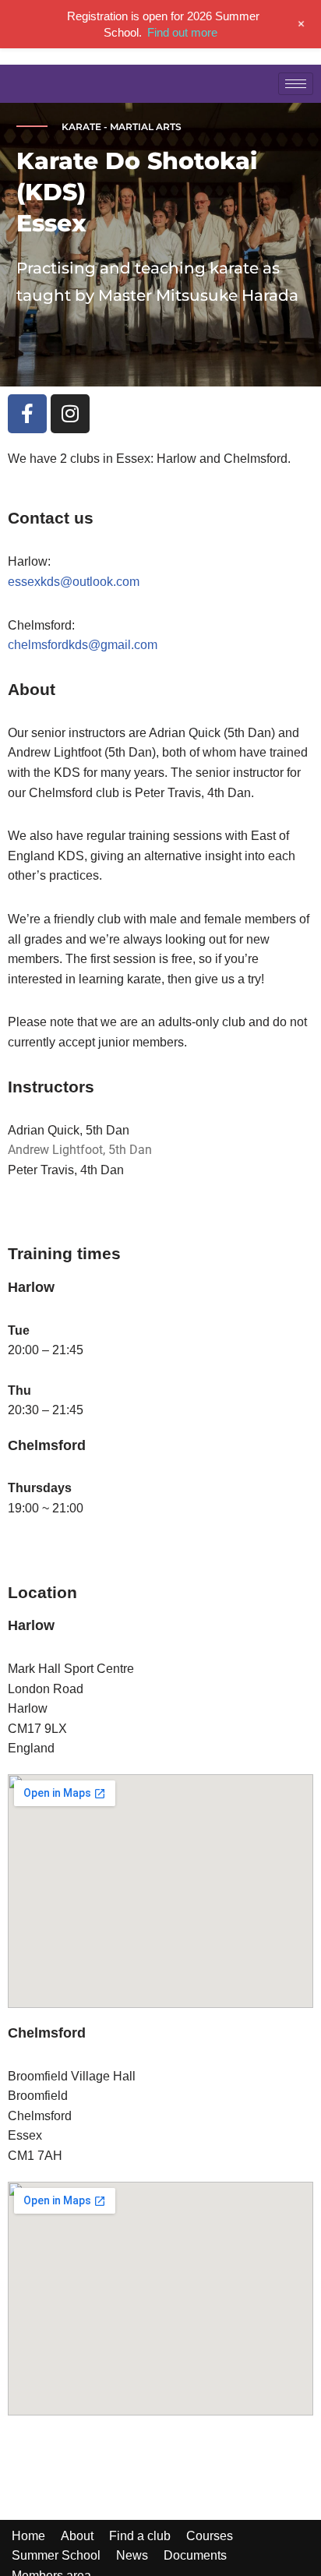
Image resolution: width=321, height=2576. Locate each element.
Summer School (56, 2555)
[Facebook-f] (27, 414)
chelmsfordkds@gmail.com (83, 645)
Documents (195, 2555)
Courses (210, 2536)
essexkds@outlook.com (74, 582)
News (132, 2555)
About (77, 2536)
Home (28, 2536)
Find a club (140, 2536)
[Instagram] (70, 414)
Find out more (182, 32)
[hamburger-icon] (296, 84)
